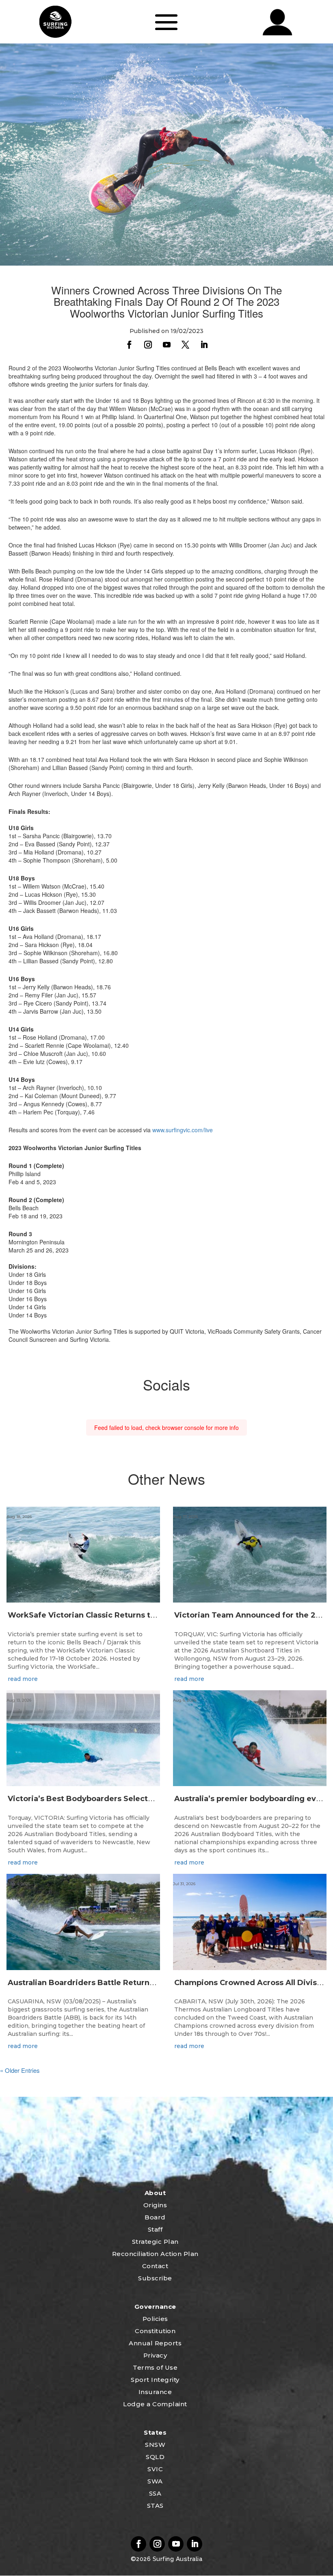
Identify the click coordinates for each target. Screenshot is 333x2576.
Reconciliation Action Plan (155, 2254)
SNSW (155, 2445)
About (155, 2193)
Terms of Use (155, 2367)
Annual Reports (155, 2343)
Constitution (155, 2331)
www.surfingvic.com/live (183, 1130)
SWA (155, 2481)
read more (23, 1679)
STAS (155, 2506)
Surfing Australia (176, 2559)
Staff (155, 2229)
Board (155, 2217)
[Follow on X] (185, 345)
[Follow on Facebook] (129, 345)
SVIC (155, 2469)
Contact (155, 2266)
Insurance (155, 2392)
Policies (155, 2319)
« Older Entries (20, 2070)
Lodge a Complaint (155, 2404)
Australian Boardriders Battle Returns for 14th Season (112, 1983)
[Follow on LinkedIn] (204, 345)
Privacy (155, 2355)
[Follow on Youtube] (166, 345)
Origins (155, 2205)
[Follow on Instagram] (148, 345)
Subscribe (155, 2278)
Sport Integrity (155, 2380)
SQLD (155, 2457)
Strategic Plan (155, 2242)
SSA (155, 2493)
